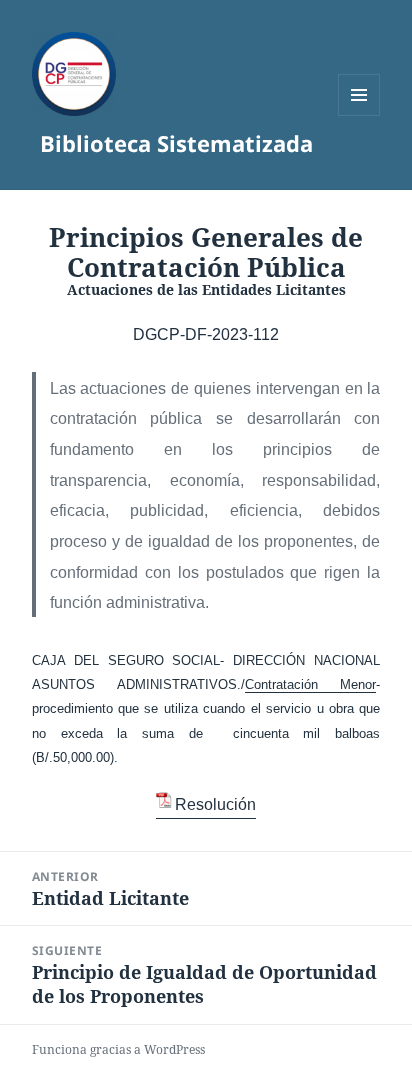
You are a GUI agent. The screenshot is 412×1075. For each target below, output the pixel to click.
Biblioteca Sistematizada (176, 143)
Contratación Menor (311, 684)
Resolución (215, 804)
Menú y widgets (359, 115)
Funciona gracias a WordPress (118, 1049)
